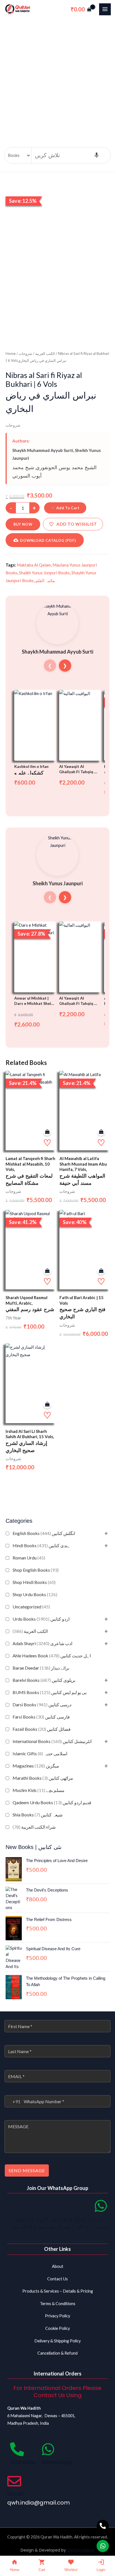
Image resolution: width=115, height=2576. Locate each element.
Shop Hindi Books (34, 1582)
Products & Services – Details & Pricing (58, 2291)
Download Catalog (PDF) (48, 540)
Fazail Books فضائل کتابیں (42, 1729)
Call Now (23, 2462)
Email (15, 2494)
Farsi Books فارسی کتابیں (41, 1717)
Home (11, 353)
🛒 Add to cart (65, 508)
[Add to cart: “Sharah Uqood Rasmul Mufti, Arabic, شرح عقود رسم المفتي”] (47, 1271)
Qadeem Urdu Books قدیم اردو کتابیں (52, 1802)
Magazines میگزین (36, 1766)
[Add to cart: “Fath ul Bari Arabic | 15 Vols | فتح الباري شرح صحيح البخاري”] (101, 1271)
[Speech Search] (97, 155)
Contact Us (57, 2279)
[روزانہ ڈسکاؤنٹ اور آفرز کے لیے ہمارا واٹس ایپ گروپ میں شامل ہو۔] (101, 2206)
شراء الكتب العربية (34, 1827)
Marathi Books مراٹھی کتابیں (43, 1778)
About (58, 2266)
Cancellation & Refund (57, 2353)
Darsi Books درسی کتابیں (42, 1704)
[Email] (14, 2481)
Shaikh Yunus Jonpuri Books (44, 573)
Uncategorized (31, 1607)
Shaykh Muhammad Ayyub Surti (43, 450)
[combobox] (13, 2101)
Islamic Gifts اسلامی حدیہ (40, 1753)
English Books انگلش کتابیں (44, 1533)
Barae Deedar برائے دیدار (41, 1668)
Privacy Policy (57, 2316)
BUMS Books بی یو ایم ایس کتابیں (50, 1692)
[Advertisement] (57, 79)
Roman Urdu (29, 1558)
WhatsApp (57, 2462)
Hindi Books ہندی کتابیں (41, 1545)
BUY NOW (23, 524)
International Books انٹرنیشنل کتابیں (52, 1741)
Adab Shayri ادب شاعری (42, 1643)
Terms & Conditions (58, 2304)
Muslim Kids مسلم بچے (39, 1790)
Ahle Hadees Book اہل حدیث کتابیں (52, 1656)
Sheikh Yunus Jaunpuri (58, 883)
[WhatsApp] (48, 2449)
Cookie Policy (57, 2328)
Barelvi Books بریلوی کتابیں (44, 1680)
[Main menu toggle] (105, 9)
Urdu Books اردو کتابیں (41, 1619)
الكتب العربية (30, 1631)
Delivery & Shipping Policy (57, 2341)
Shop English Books (36, 1570)
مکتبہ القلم (45, 580)
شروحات (25, 353)
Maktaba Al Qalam (34, 565)
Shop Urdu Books (35, 1594)
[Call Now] (17, 2449)
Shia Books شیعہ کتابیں (38, 1815)
